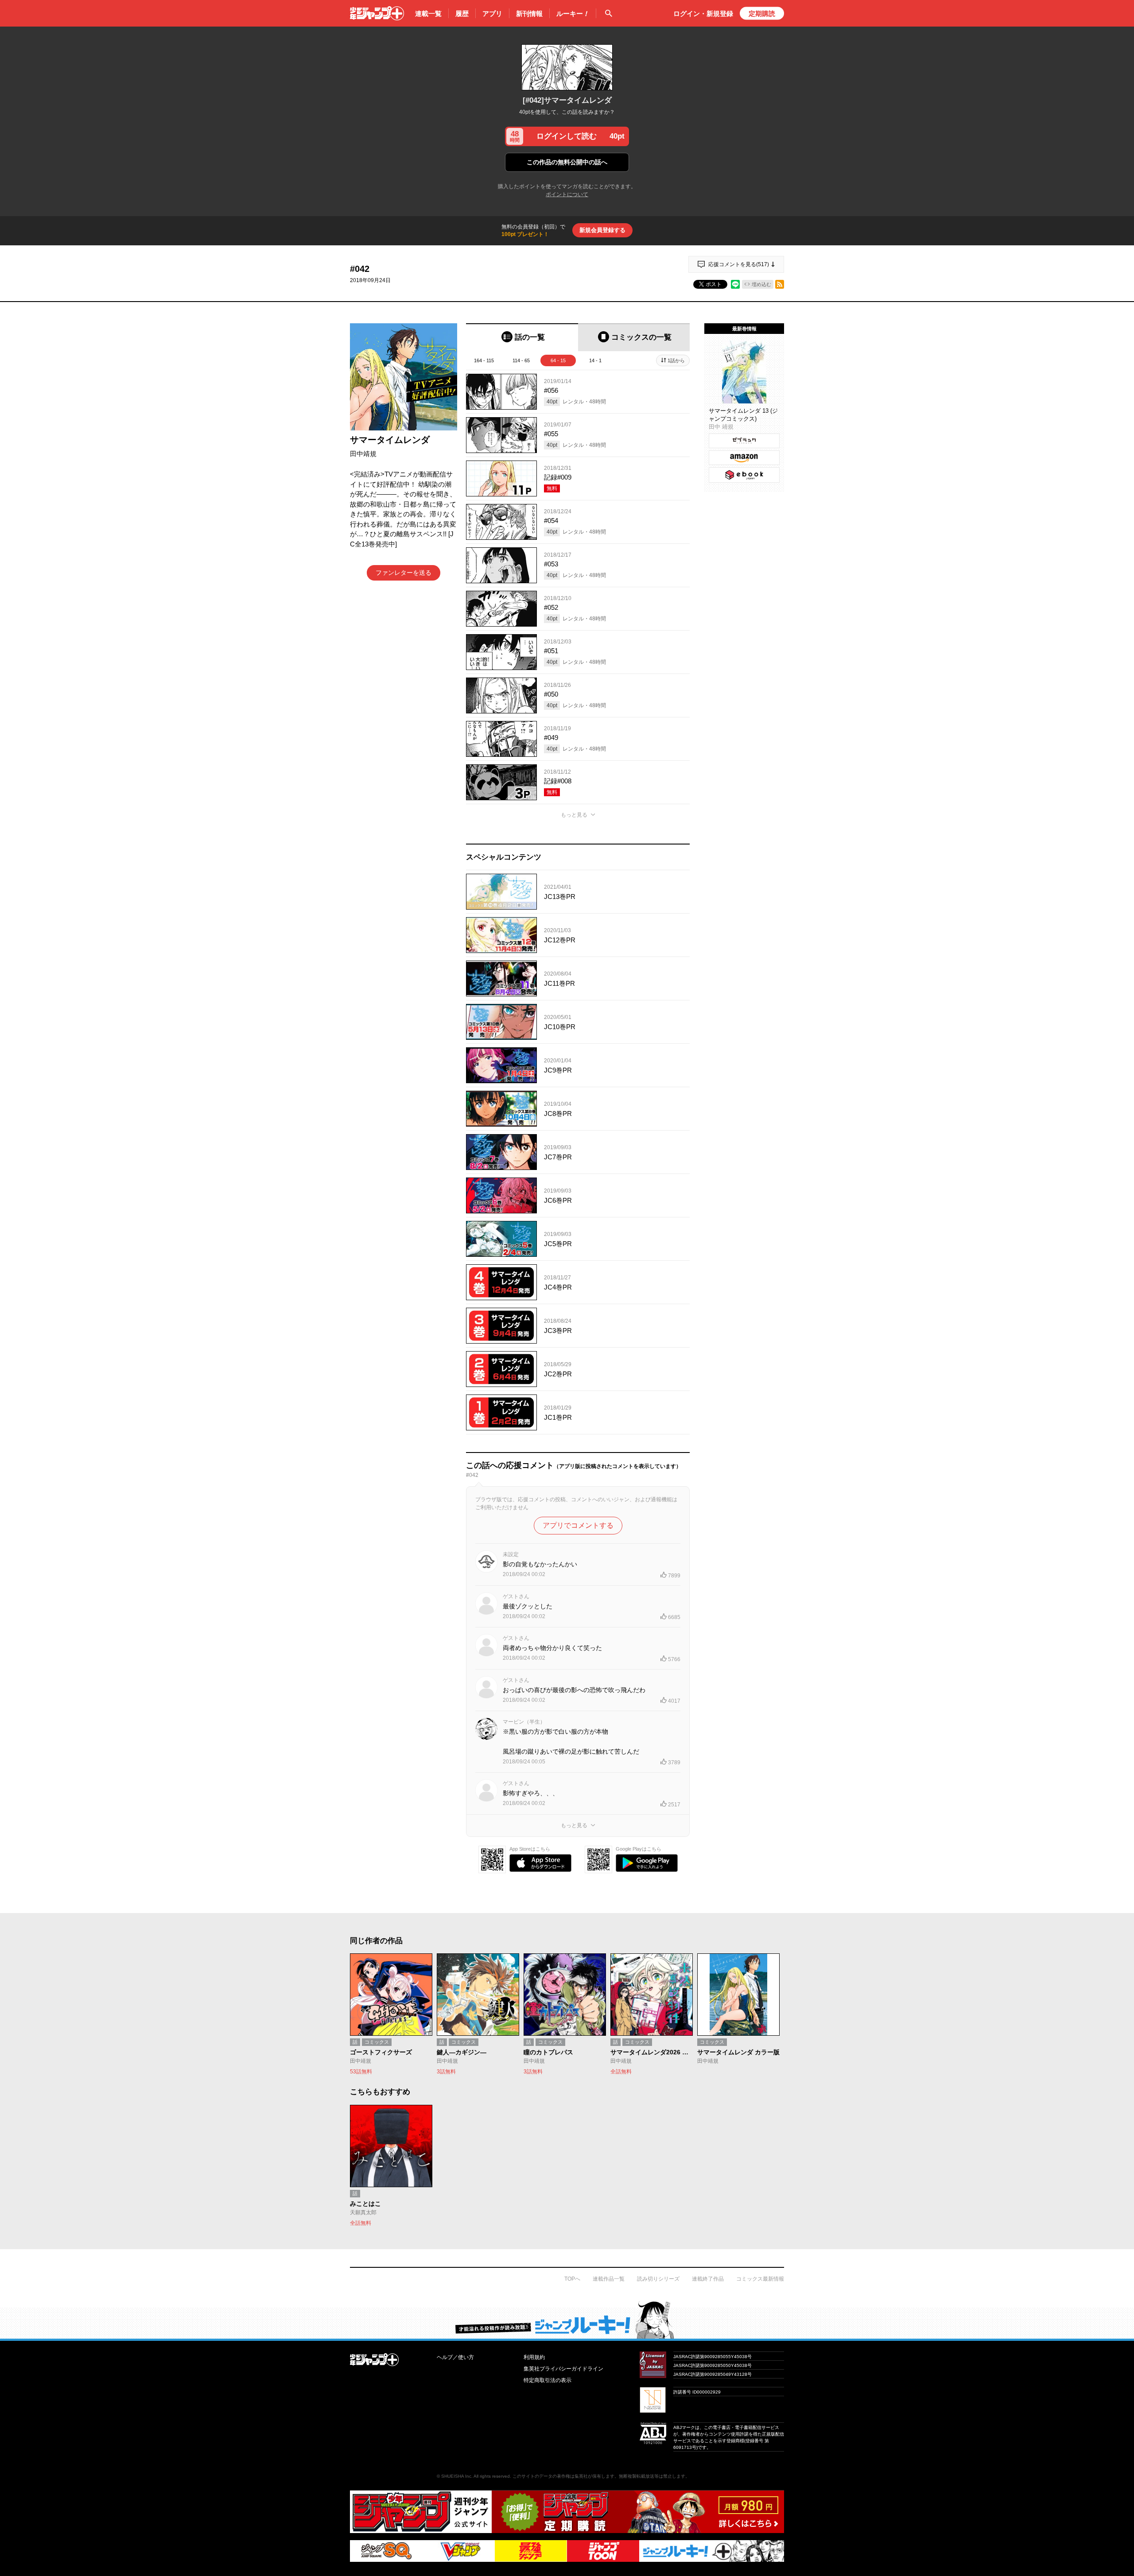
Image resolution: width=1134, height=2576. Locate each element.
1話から (676, 360)
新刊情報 (529, 14)
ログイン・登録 (703, 14)
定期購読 (762, 14)
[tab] (522, 337)
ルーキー (573, 14)
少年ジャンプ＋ (377, 13)
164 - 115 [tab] (484, 360)
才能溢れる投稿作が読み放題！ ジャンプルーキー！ (567, 2320)
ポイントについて (567, 194)
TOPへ (572, 2279)
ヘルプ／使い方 (455, 2357)
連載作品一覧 (609, 2279)
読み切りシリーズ (658, 2279)
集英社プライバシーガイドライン (563, 2369)
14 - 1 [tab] (595, 360)
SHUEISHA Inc (456, 2476)
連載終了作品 (708, 2279)
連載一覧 (428, 14)
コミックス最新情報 (760, 2279)
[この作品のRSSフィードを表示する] (780, 284)
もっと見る (574, 815)
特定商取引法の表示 (548, 2380)
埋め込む (761, 284)
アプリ (492, 14)
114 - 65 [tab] (521, 360)
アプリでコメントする (578, 1525)
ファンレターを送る (404, 573)
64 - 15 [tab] (558, 360)
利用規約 (534, 2357)
